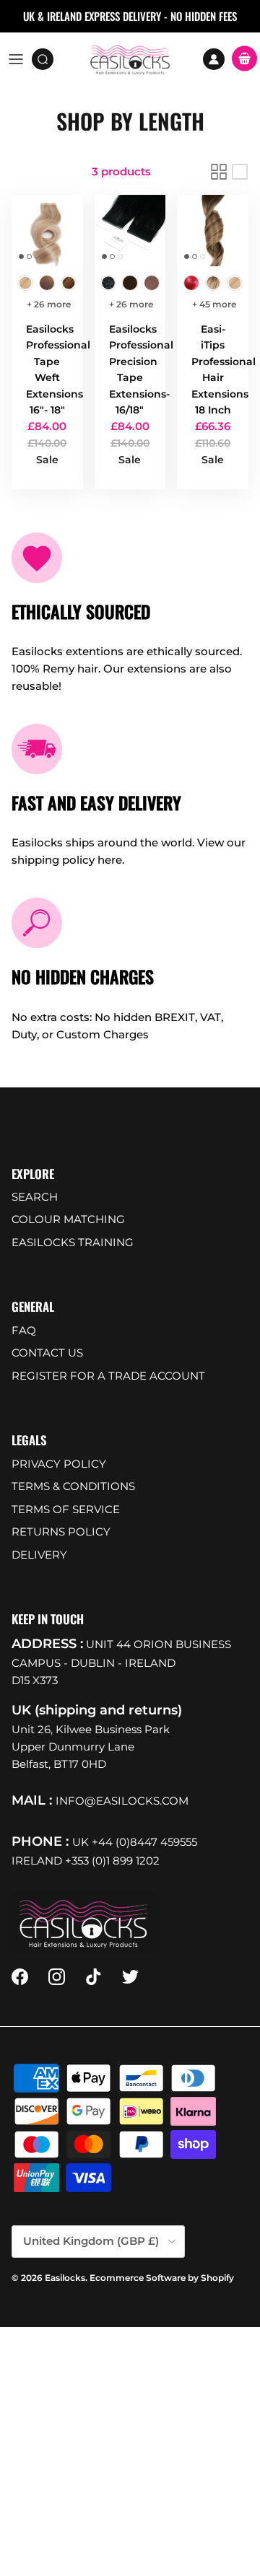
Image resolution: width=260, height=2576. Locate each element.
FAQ (24, 1330)
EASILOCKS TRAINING (73, 1242)
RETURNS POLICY (61, 1532)
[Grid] (219, 172)
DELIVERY (39, 1555)
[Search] (48, 59)
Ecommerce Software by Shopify (162, 2278)
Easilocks (65, 2278)
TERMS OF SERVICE (66, 1509)
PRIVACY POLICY (59, 1464)
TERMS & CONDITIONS (73, 1486)
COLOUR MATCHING (68, 1219)
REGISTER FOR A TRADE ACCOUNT (108, 1376)
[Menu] (16, 59)
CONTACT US (47, 1353)
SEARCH (35, 1197)
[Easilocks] (130, 59)
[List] (240, 172)
